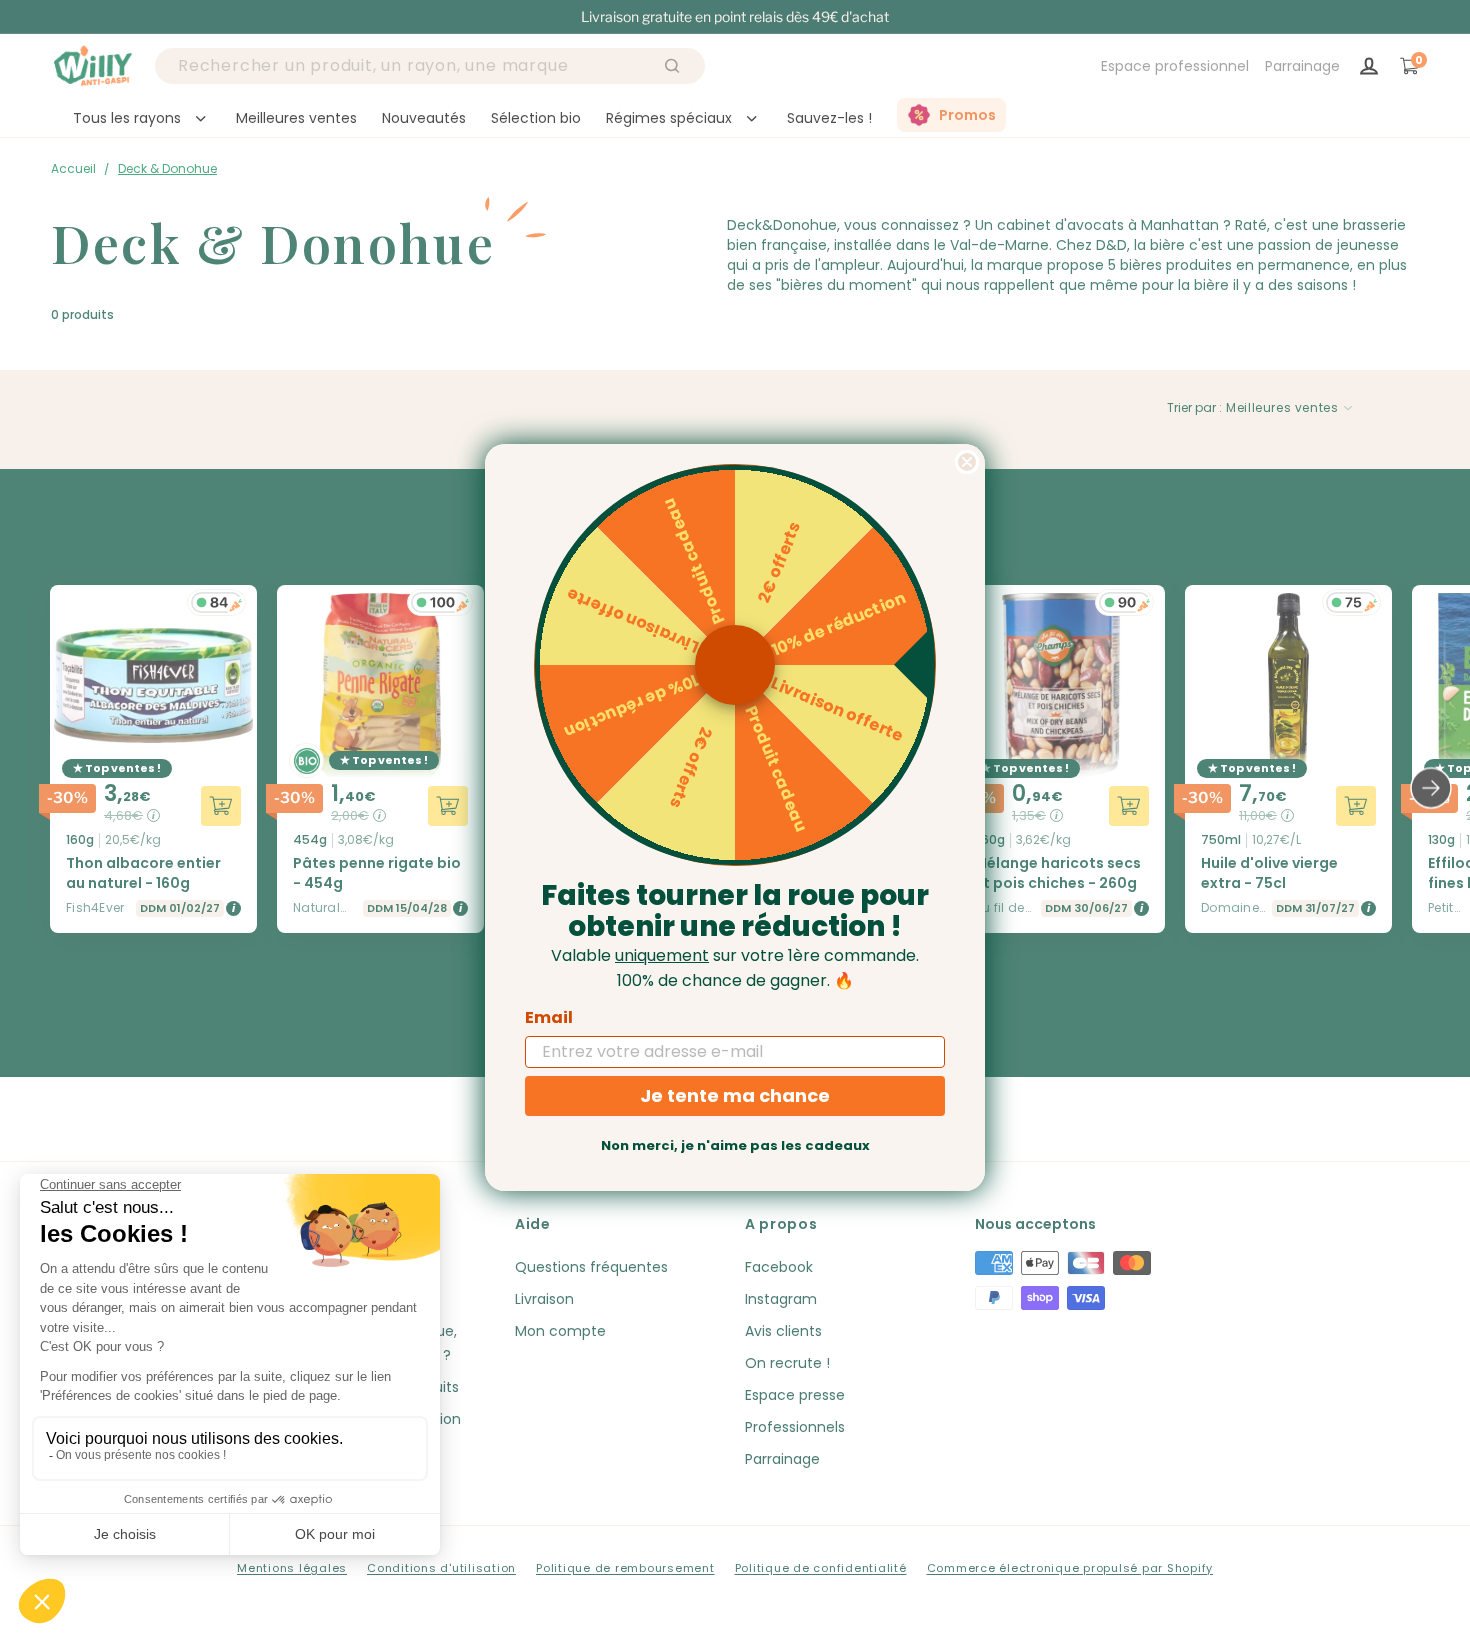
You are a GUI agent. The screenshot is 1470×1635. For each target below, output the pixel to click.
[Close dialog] (967, 462)
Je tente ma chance (735, 1095)
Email (549, 1017)
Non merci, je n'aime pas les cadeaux (735, 1145)
